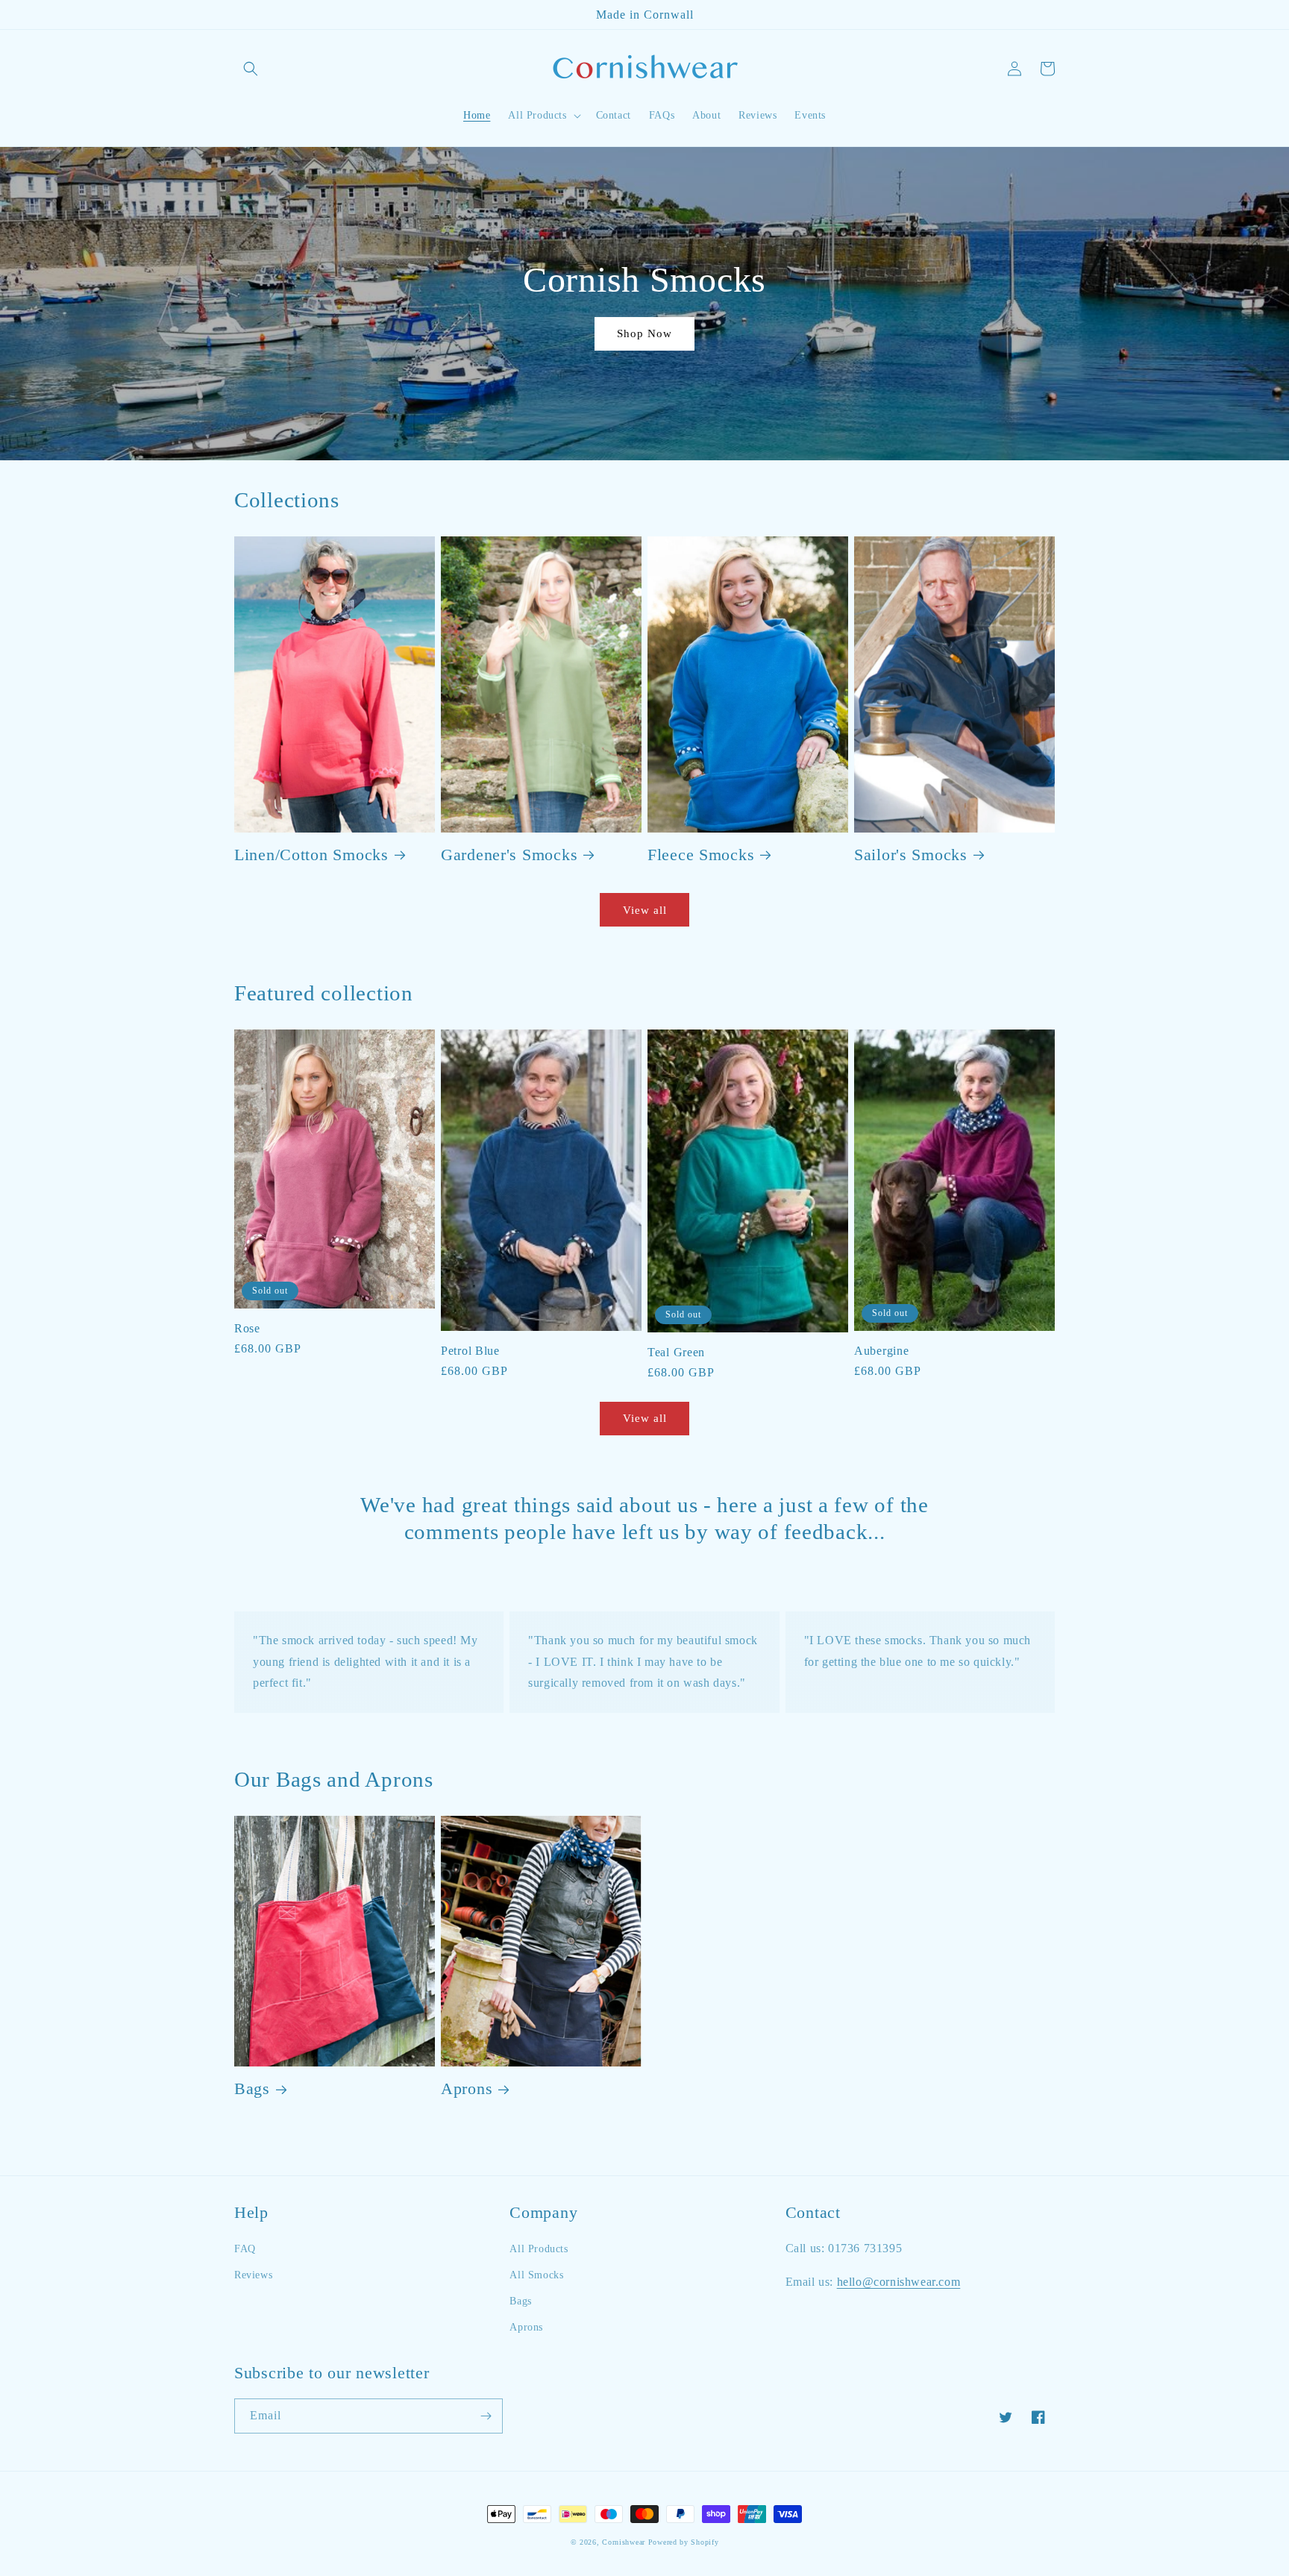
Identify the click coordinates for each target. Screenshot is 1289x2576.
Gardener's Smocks (509, 855)
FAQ (245, 2249)
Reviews (253, 2275)
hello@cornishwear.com (899, 2282)
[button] (251, 69)
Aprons (467, 2089)
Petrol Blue (470, 1351)
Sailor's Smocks (911, 855)
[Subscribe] (486, 2416)
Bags (252, 2089)
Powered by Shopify (684, 2542)
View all (645, 910)
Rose (247, 1328)
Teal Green (676, 1352)
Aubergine (881, 1351)
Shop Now (644, 333)
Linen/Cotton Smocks (311, 855)
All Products (539, 2249)
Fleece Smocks (701, 855)
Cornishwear (624, 2542)
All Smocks (536, 2275)
